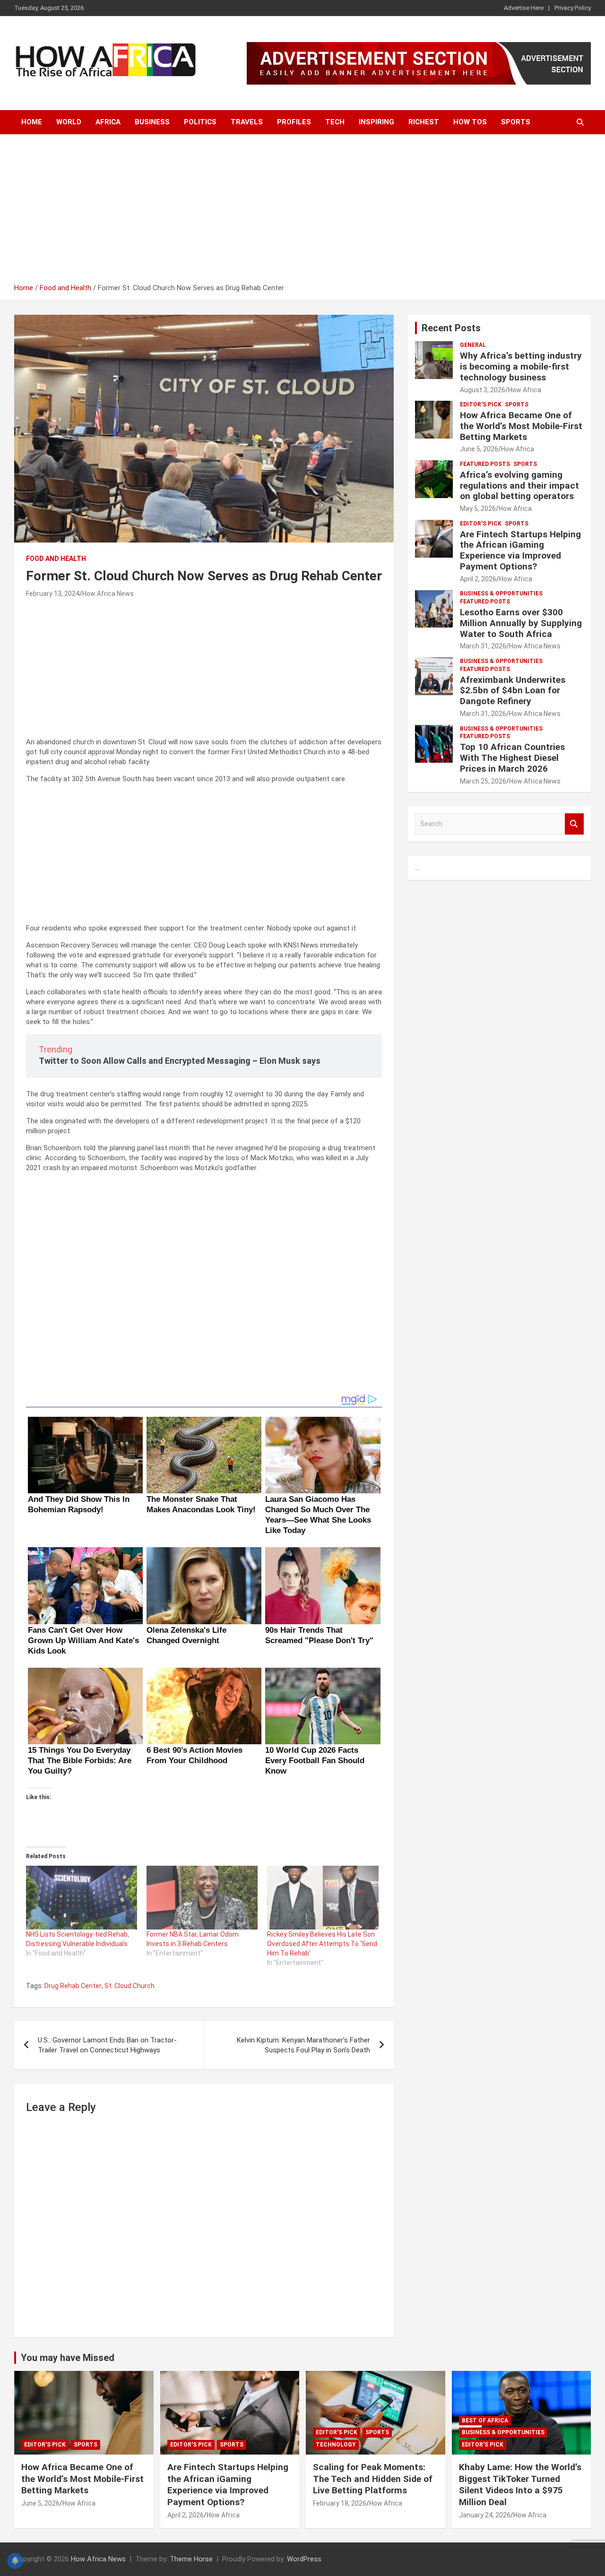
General (473, 345)
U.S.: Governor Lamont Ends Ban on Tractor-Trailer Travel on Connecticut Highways (107, 2045)
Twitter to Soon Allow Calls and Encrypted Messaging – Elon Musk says (180, 1061)
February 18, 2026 (340, 2503)
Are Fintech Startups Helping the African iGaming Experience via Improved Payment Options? (520, 550)
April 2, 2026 (478, 579)
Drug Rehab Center (73, 1986)
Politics (200, 122)
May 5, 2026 (478, 508)
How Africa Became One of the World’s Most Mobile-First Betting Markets (521, 426)
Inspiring (376, 122)
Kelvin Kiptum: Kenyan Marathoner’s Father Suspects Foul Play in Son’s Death (303, 2045)
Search (574, 824)
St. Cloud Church (130, 1986)
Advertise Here (524, 8)
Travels (247, 122)
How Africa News (108, 594)
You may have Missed (68, 2358)
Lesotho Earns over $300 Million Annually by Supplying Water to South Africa (521, 623)
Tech (335, 122)
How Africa (525, 390)
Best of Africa (485, 2421)
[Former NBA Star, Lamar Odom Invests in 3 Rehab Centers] (202, 1897)
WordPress (304, 2559)
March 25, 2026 (483, 781)
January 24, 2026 (485, 2515)
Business (152, 122)
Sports (516, 122)
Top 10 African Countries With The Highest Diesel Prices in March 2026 (512, 758)
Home (32, 122)
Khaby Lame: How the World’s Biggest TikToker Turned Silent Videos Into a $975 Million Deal (520, 2485)
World (69, 122)
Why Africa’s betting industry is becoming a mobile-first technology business (521, 366)
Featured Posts (485, 464)
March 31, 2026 (483, 646)
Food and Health (56, 559)
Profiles (294, 122)
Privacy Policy (573, 8)
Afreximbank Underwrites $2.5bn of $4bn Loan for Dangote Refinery (513, 691)
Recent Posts (451, 328)
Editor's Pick (481, 405)
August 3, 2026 (483, 390)
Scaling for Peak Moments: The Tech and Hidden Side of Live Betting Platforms (373, 2479)
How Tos (470, 122)
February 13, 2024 (53, 594)
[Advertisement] (302, 212)
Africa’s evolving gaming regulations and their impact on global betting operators (519, 486)
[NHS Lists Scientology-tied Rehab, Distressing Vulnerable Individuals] (82, 1897)
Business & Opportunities (501, 594)
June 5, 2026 (479, 449)
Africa (108, 122)
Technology (336, 2445)
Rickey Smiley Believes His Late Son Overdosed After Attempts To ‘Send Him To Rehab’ (322, 1944)
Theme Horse (191, 2559)
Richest (424, 122)
